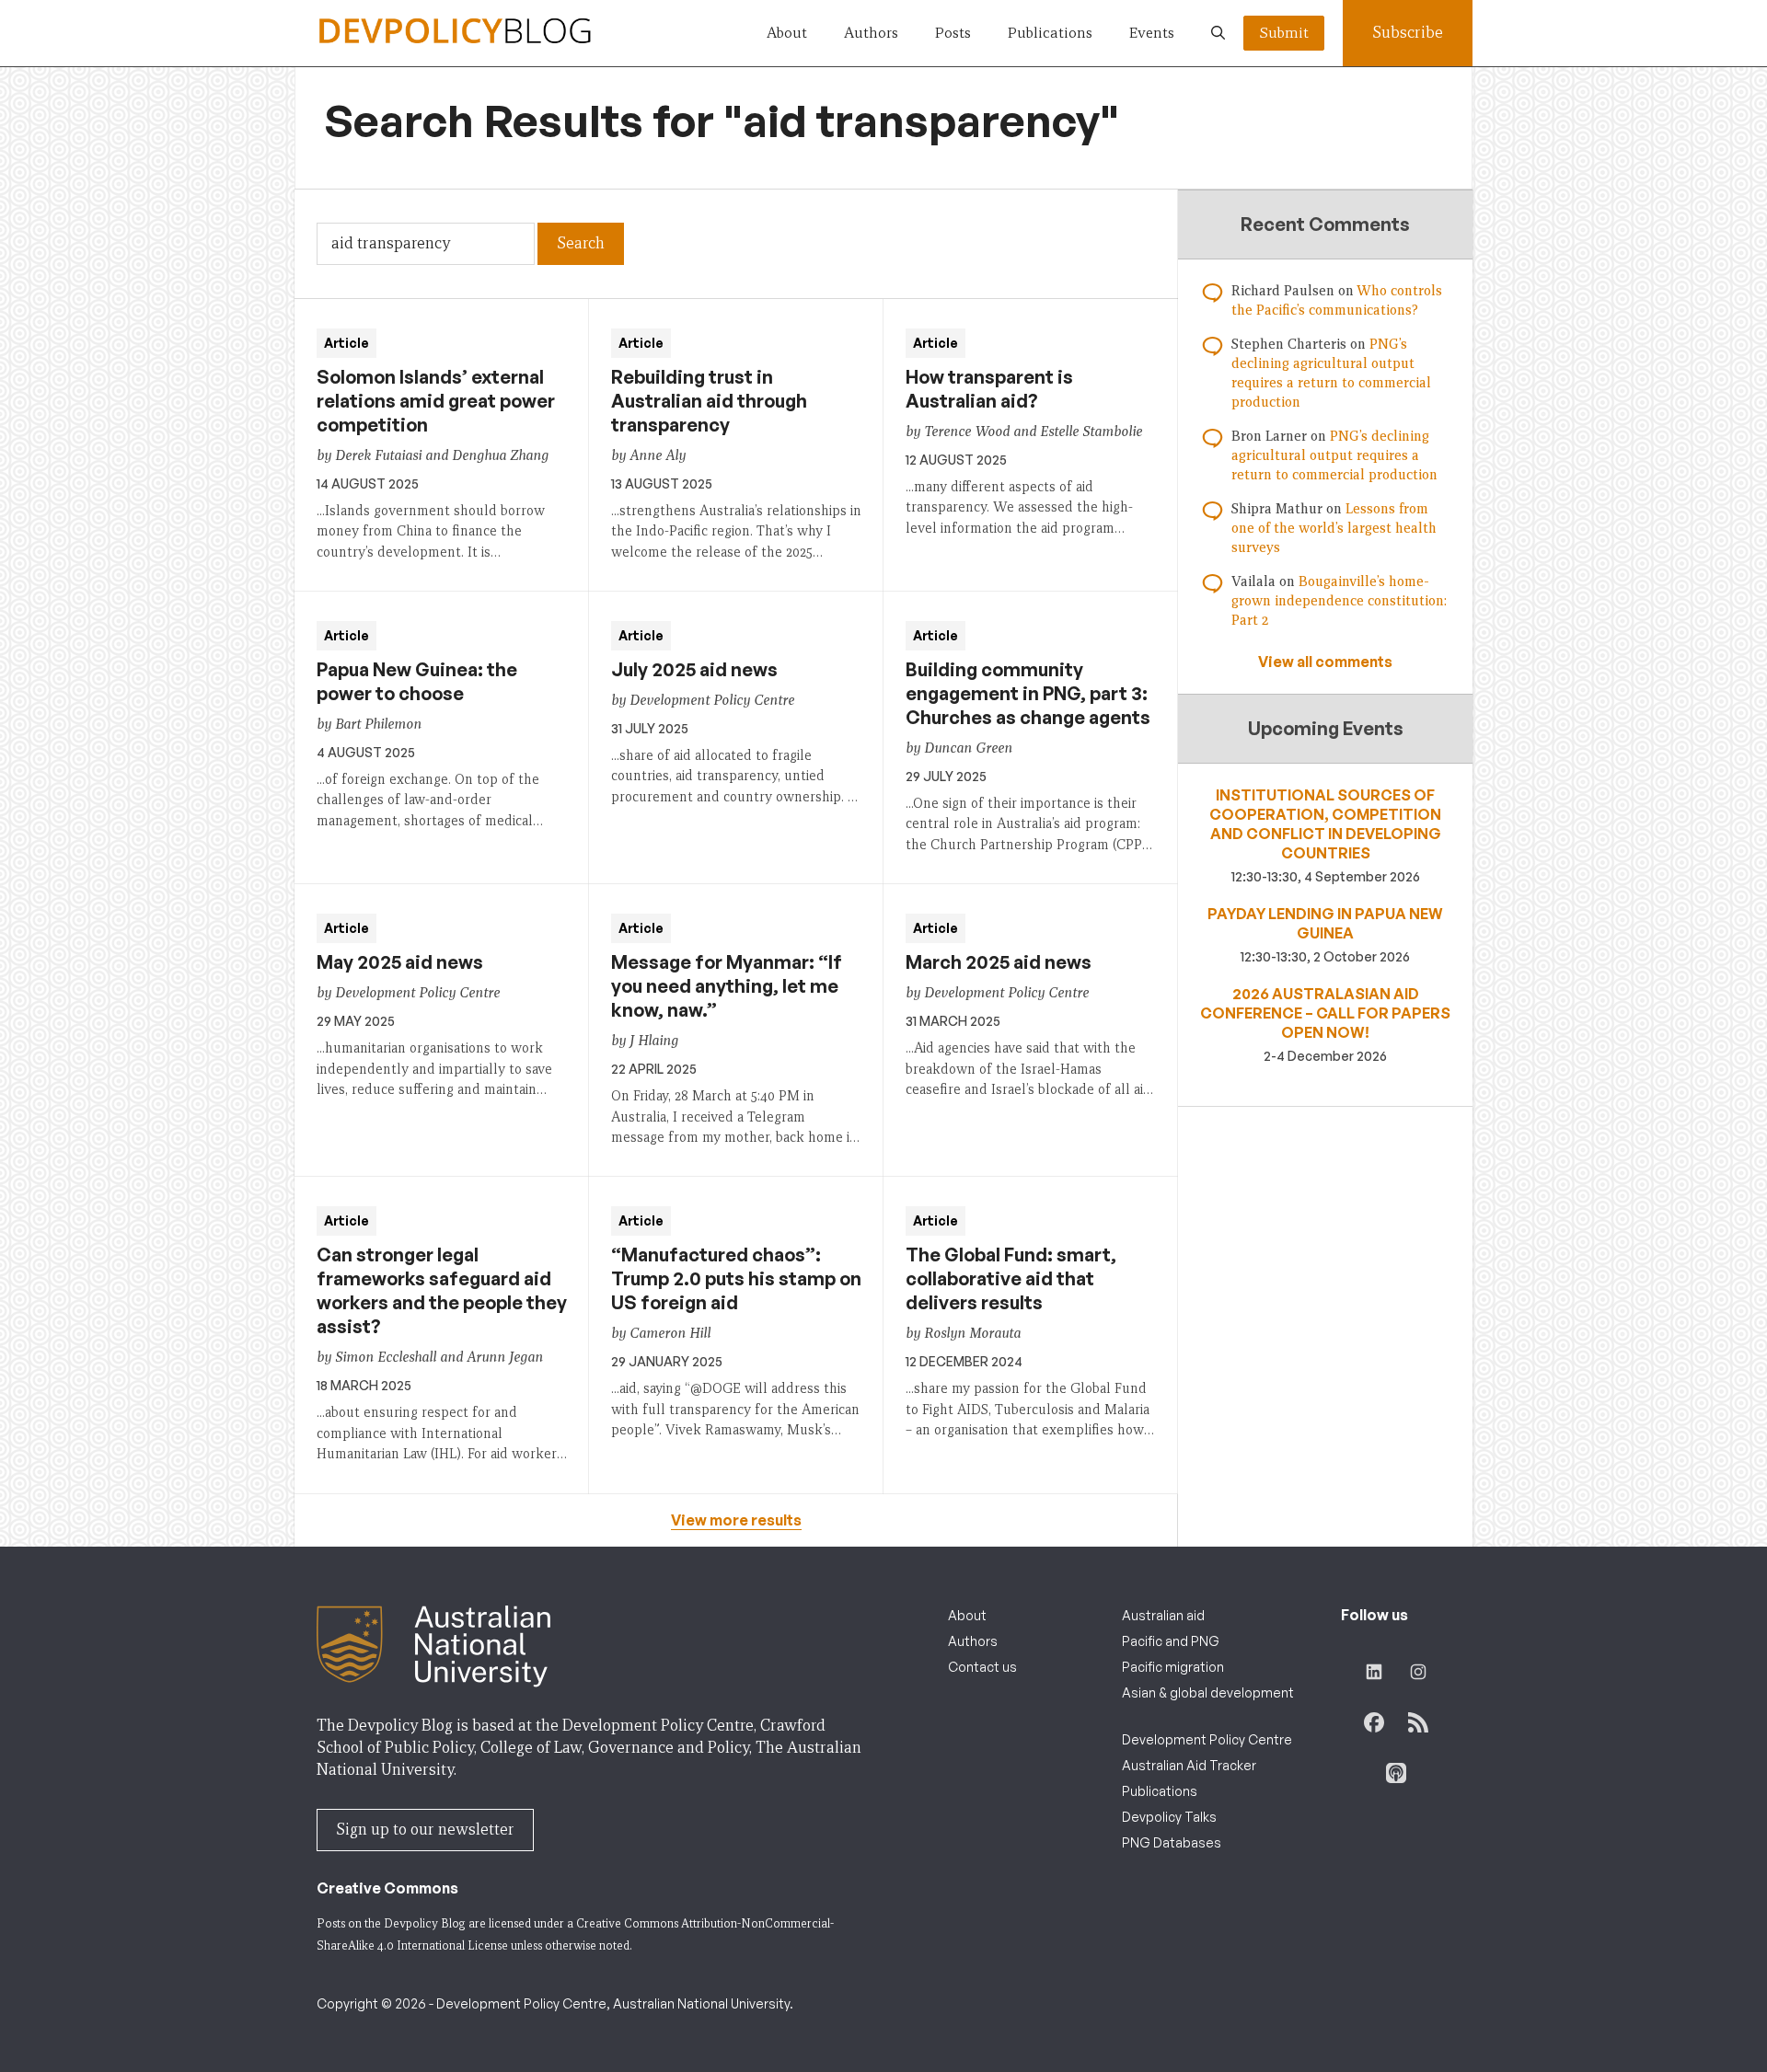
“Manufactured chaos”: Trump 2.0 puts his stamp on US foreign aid (736, 1278)
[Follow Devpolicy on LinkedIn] (1374, 1672)
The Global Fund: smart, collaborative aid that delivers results (1011, 1278)
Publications (1050, 33)
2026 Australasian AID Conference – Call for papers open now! (1325, 1013)
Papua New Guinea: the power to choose (417, 681)
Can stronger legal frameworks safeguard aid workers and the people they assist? (442, 1290)
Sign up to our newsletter (425, 1830)
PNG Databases (1172, 1842)
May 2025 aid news (400, 962)
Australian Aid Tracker (1189, 1765)
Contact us (982, 1667)
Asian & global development (1208, 1692)
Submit (1284, 33)
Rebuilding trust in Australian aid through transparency (709, 401)
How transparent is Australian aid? (989, 389)
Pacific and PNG (1171, 1641)
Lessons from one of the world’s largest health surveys (1334, 528)
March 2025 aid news (999, 962)
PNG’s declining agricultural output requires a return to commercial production (1334, 455)
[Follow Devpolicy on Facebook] (1374, 1722)
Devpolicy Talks (1169, 1817)
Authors (871, 33)
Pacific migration (1173, 1667)
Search (581, 243)
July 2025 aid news (694, 669)
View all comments (1325, 662)
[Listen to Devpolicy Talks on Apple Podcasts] (1396, 1773)
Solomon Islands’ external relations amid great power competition (436, 401)
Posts (953, 33)
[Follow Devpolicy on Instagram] (1418, 1672)
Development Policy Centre (1207, 1739)
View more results (736, 1520)
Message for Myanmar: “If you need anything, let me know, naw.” (727, 986)
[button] (1218, 33)
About (787, 33)
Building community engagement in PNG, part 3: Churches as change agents (1028, 693)
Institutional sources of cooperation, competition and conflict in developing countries (1325, 824)
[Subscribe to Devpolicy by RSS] (1418, 1722)
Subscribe (1408, 33)
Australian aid (1163, 1615)
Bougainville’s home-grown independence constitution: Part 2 (1339, 601)
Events (1152, 33)
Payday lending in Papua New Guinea (1325, 923)
